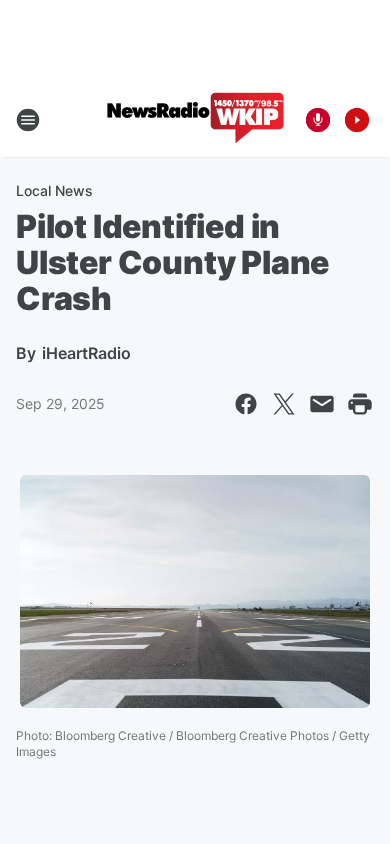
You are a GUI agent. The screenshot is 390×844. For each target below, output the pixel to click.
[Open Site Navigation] (28, 120)
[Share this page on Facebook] (246, 404)
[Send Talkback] (318, 120)
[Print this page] (360, 404)
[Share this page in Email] (322, 404)
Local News (54, 190)
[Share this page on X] (284, 404)
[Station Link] (195, 120)
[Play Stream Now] (357, 120)
